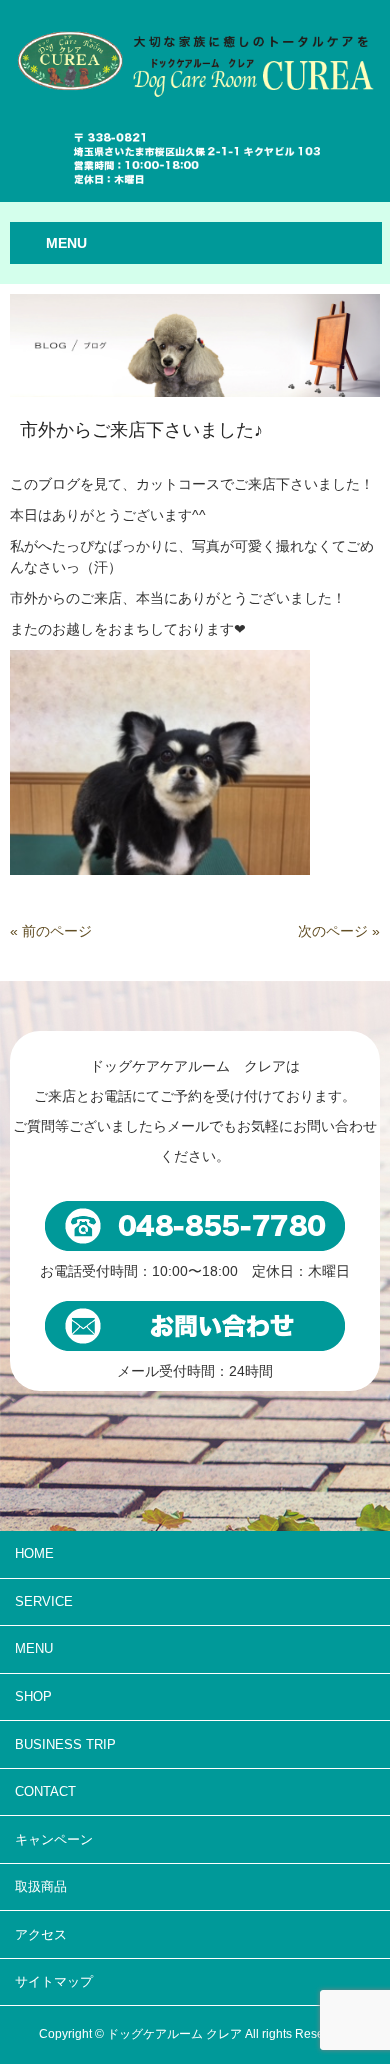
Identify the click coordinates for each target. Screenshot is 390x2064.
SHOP (33, 1696)
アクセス (41, 1934)
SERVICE (44, 1601)
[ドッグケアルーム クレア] (195, 52)
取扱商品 (41, 1886)
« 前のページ (51, 931)
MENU (34, 1648)
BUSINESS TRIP (65, 1744)
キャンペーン (54, 1839)
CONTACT (45, 1791)
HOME (34, 1553)
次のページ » (339, 931)
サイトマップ (54, 1981)
